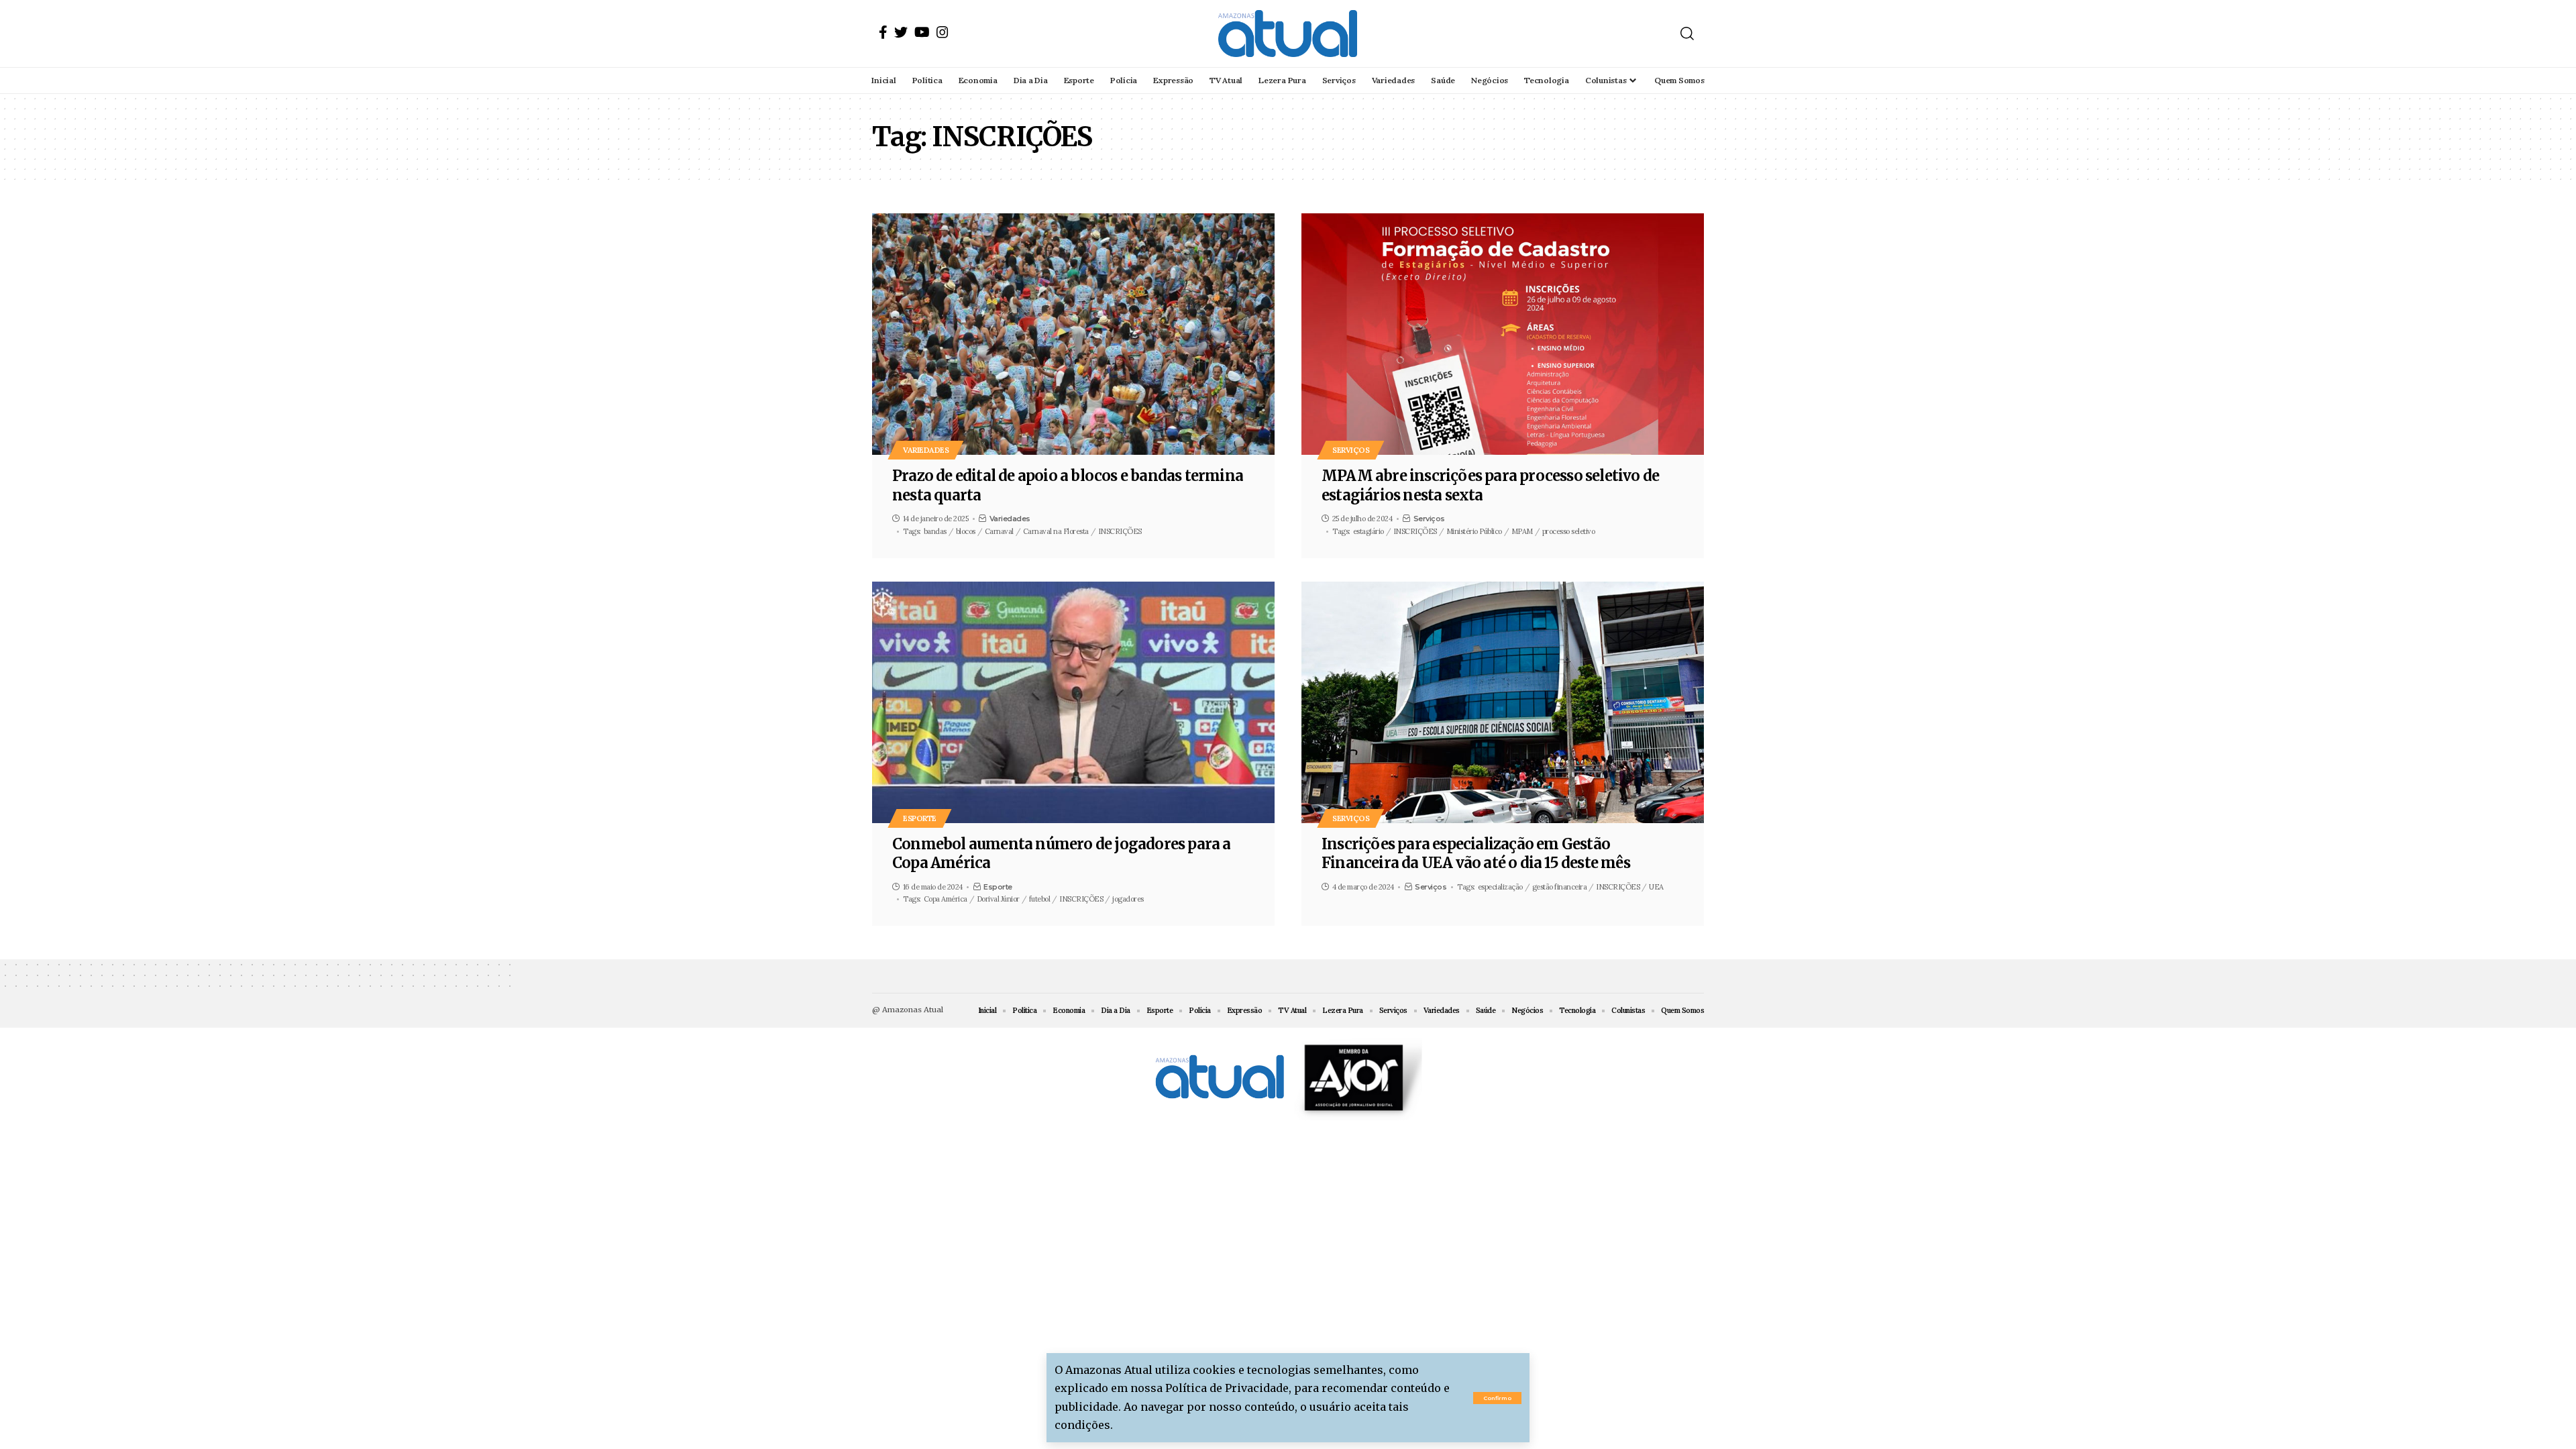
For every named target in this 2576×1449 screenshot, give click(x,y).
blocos (966, 531)
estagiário (1368, 531)
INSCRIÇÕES (1120, 531)
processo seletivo (1569, 531)
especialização (1500, 887)
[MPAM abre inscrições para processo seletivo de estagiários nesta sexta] (1503, 334)
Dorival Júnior (998, 899)
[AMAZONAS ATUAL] (1288, 34)
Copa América (946, 899)
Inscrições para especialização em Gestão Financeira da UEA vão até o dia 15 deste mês (1476, 854)
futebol (1040, 899)
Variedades (926, 450)
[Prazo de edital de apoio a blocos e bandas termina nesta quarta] (1073, 334)
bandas (935, 531)
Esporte (920, 818)
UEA (1656, 887)
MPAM (1522, 531)
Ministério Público (1474, 531)
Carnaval (999, 531)
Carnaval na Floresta (1056, 531)
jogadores (1128, 899)
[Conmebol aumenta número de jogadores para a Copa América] (1073, 702)
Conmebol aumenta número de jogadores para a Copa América (1062, 854)
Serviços (1351, 450)
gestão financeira (1560, 887)
